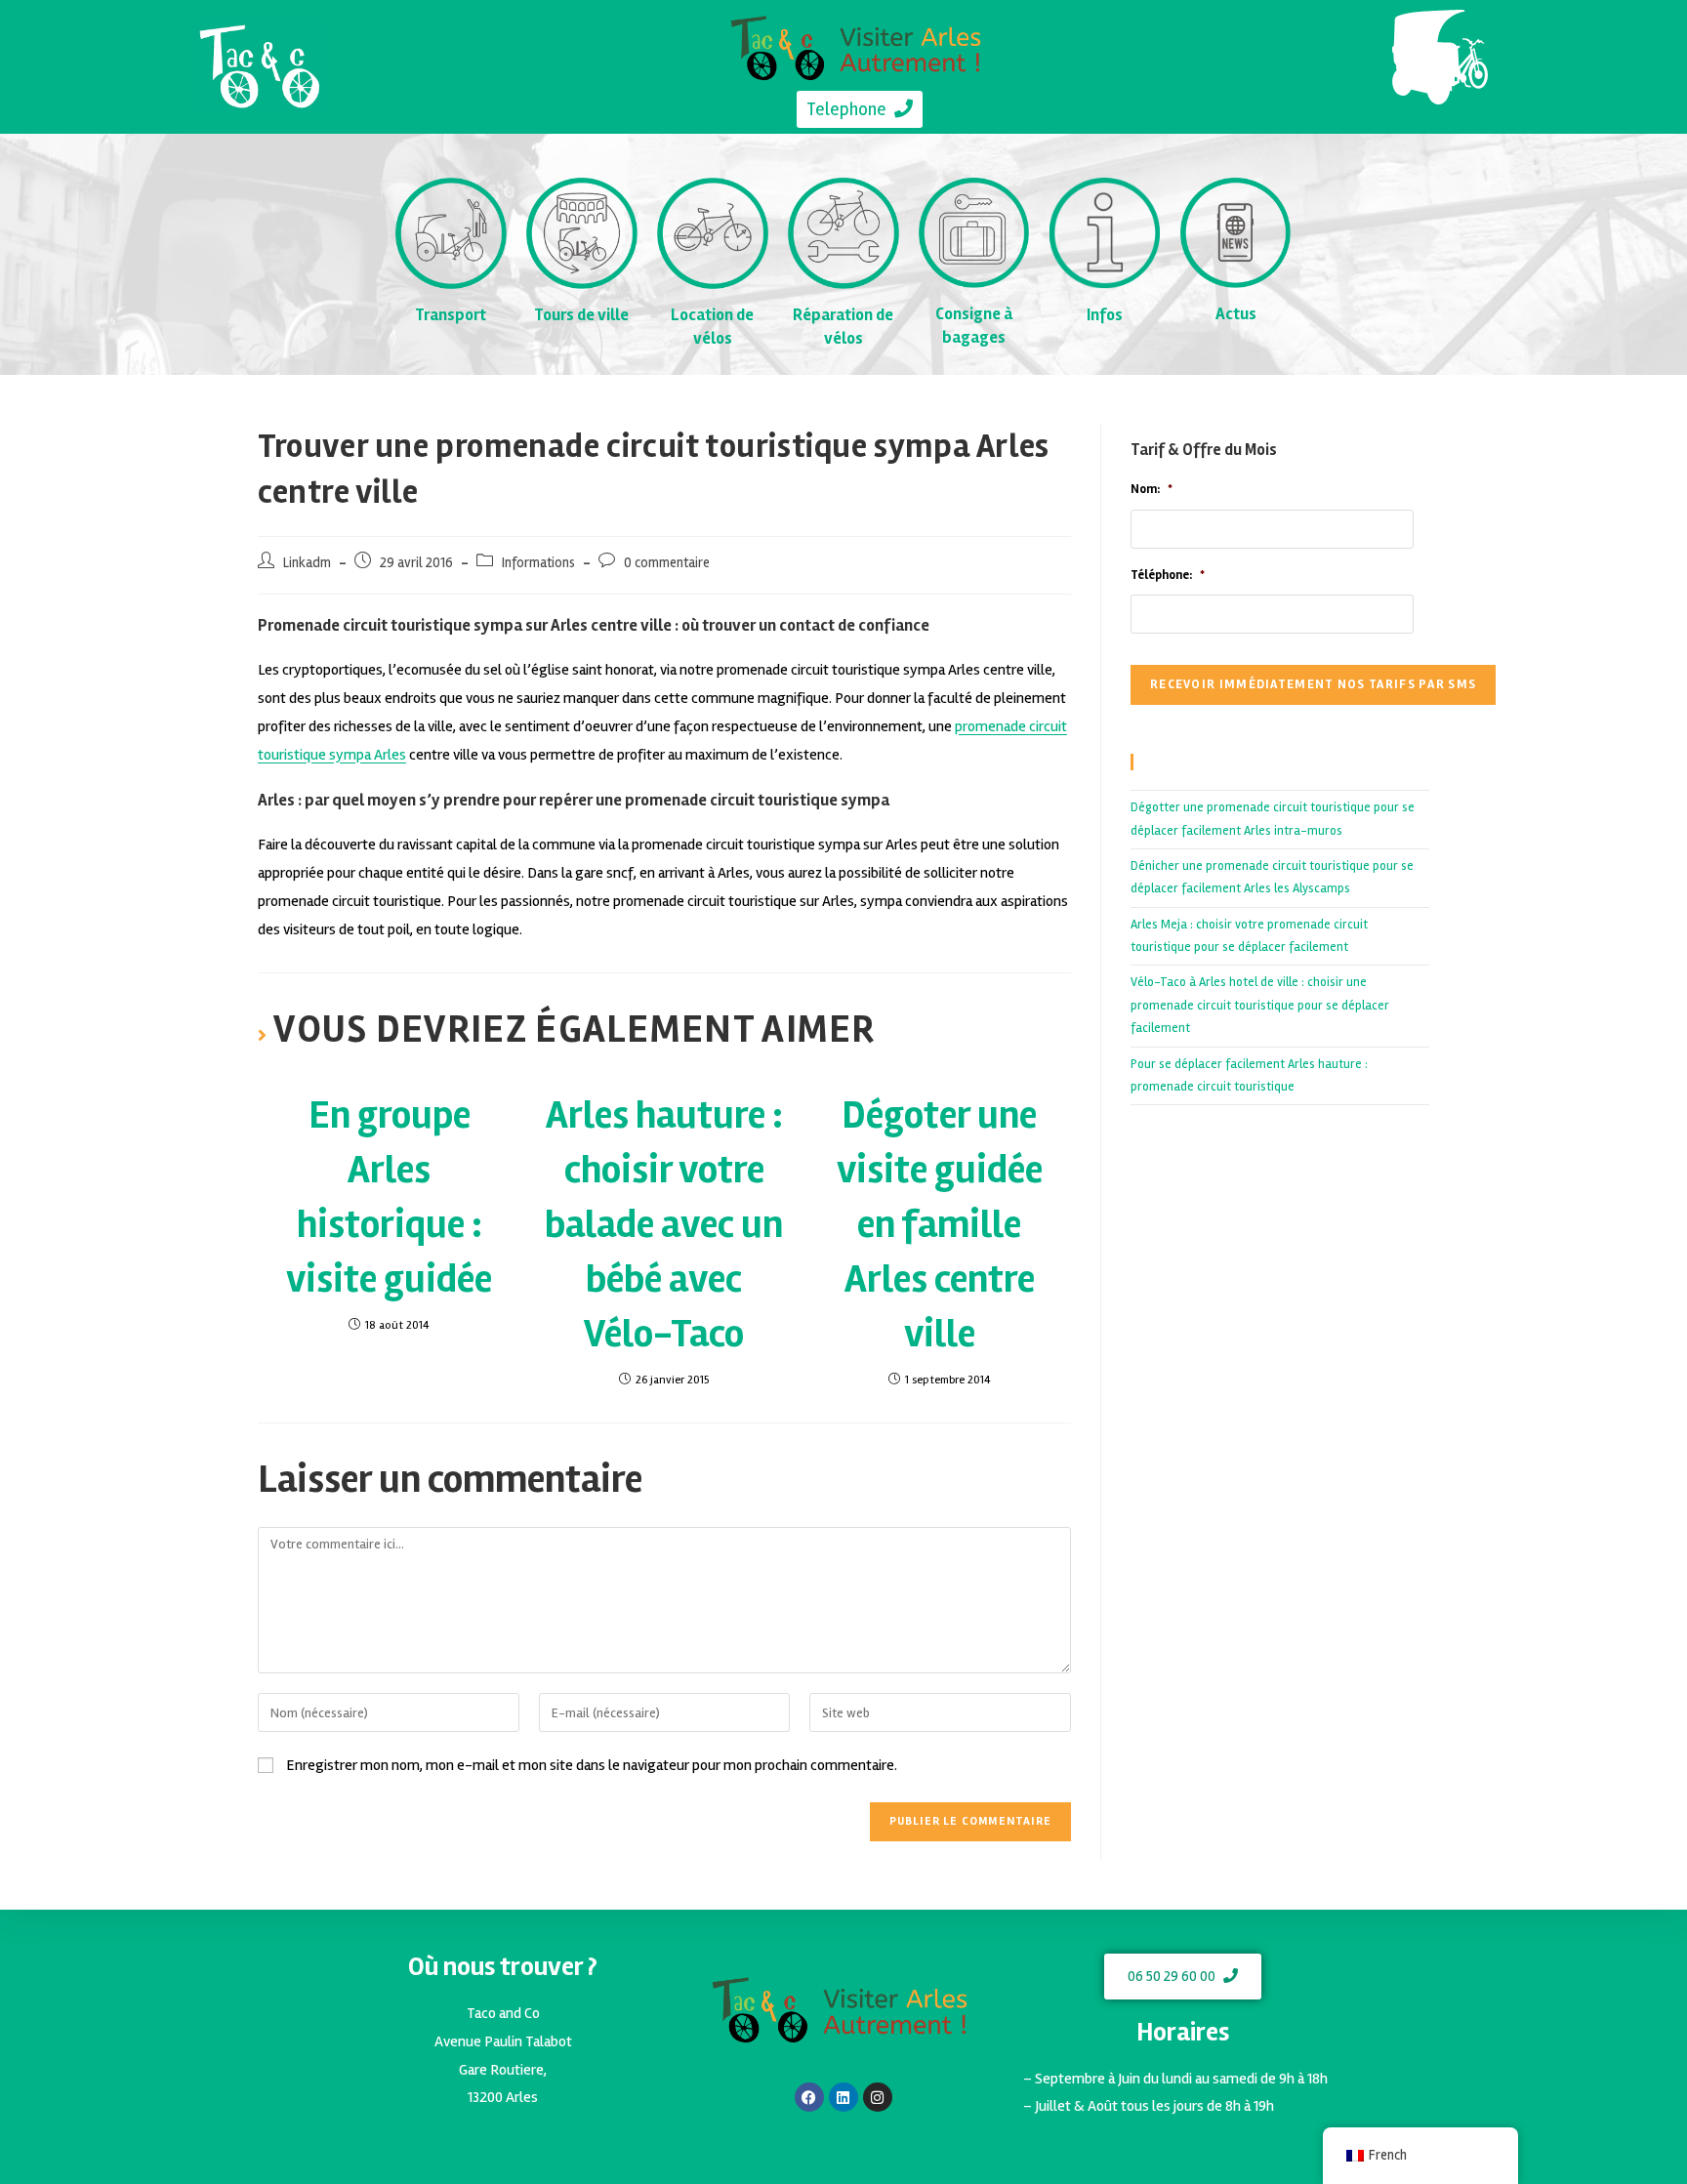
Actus (1236, 314)
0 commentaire (667, 563)
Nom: (1152, 489)
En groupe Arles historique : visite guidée (389, 1197)
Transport (451, 315)
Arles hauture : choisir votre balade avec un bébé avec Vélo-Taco (664, 1225)
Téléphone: (1168, 575)
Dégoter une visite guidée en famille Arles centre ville (940, 1225)
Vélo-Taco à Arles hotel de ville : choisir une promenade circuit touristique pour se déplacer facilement (1260, 1005)
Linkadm (307, 563)
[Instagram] (878, 2097)
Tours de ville (581, 315)
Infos (1105, 315)
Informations (538, 563)
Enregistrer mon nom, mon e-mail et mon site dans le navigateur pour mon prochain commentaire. (592, 1765)
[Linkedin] (843, 2097)
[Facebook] (809, 2097)
